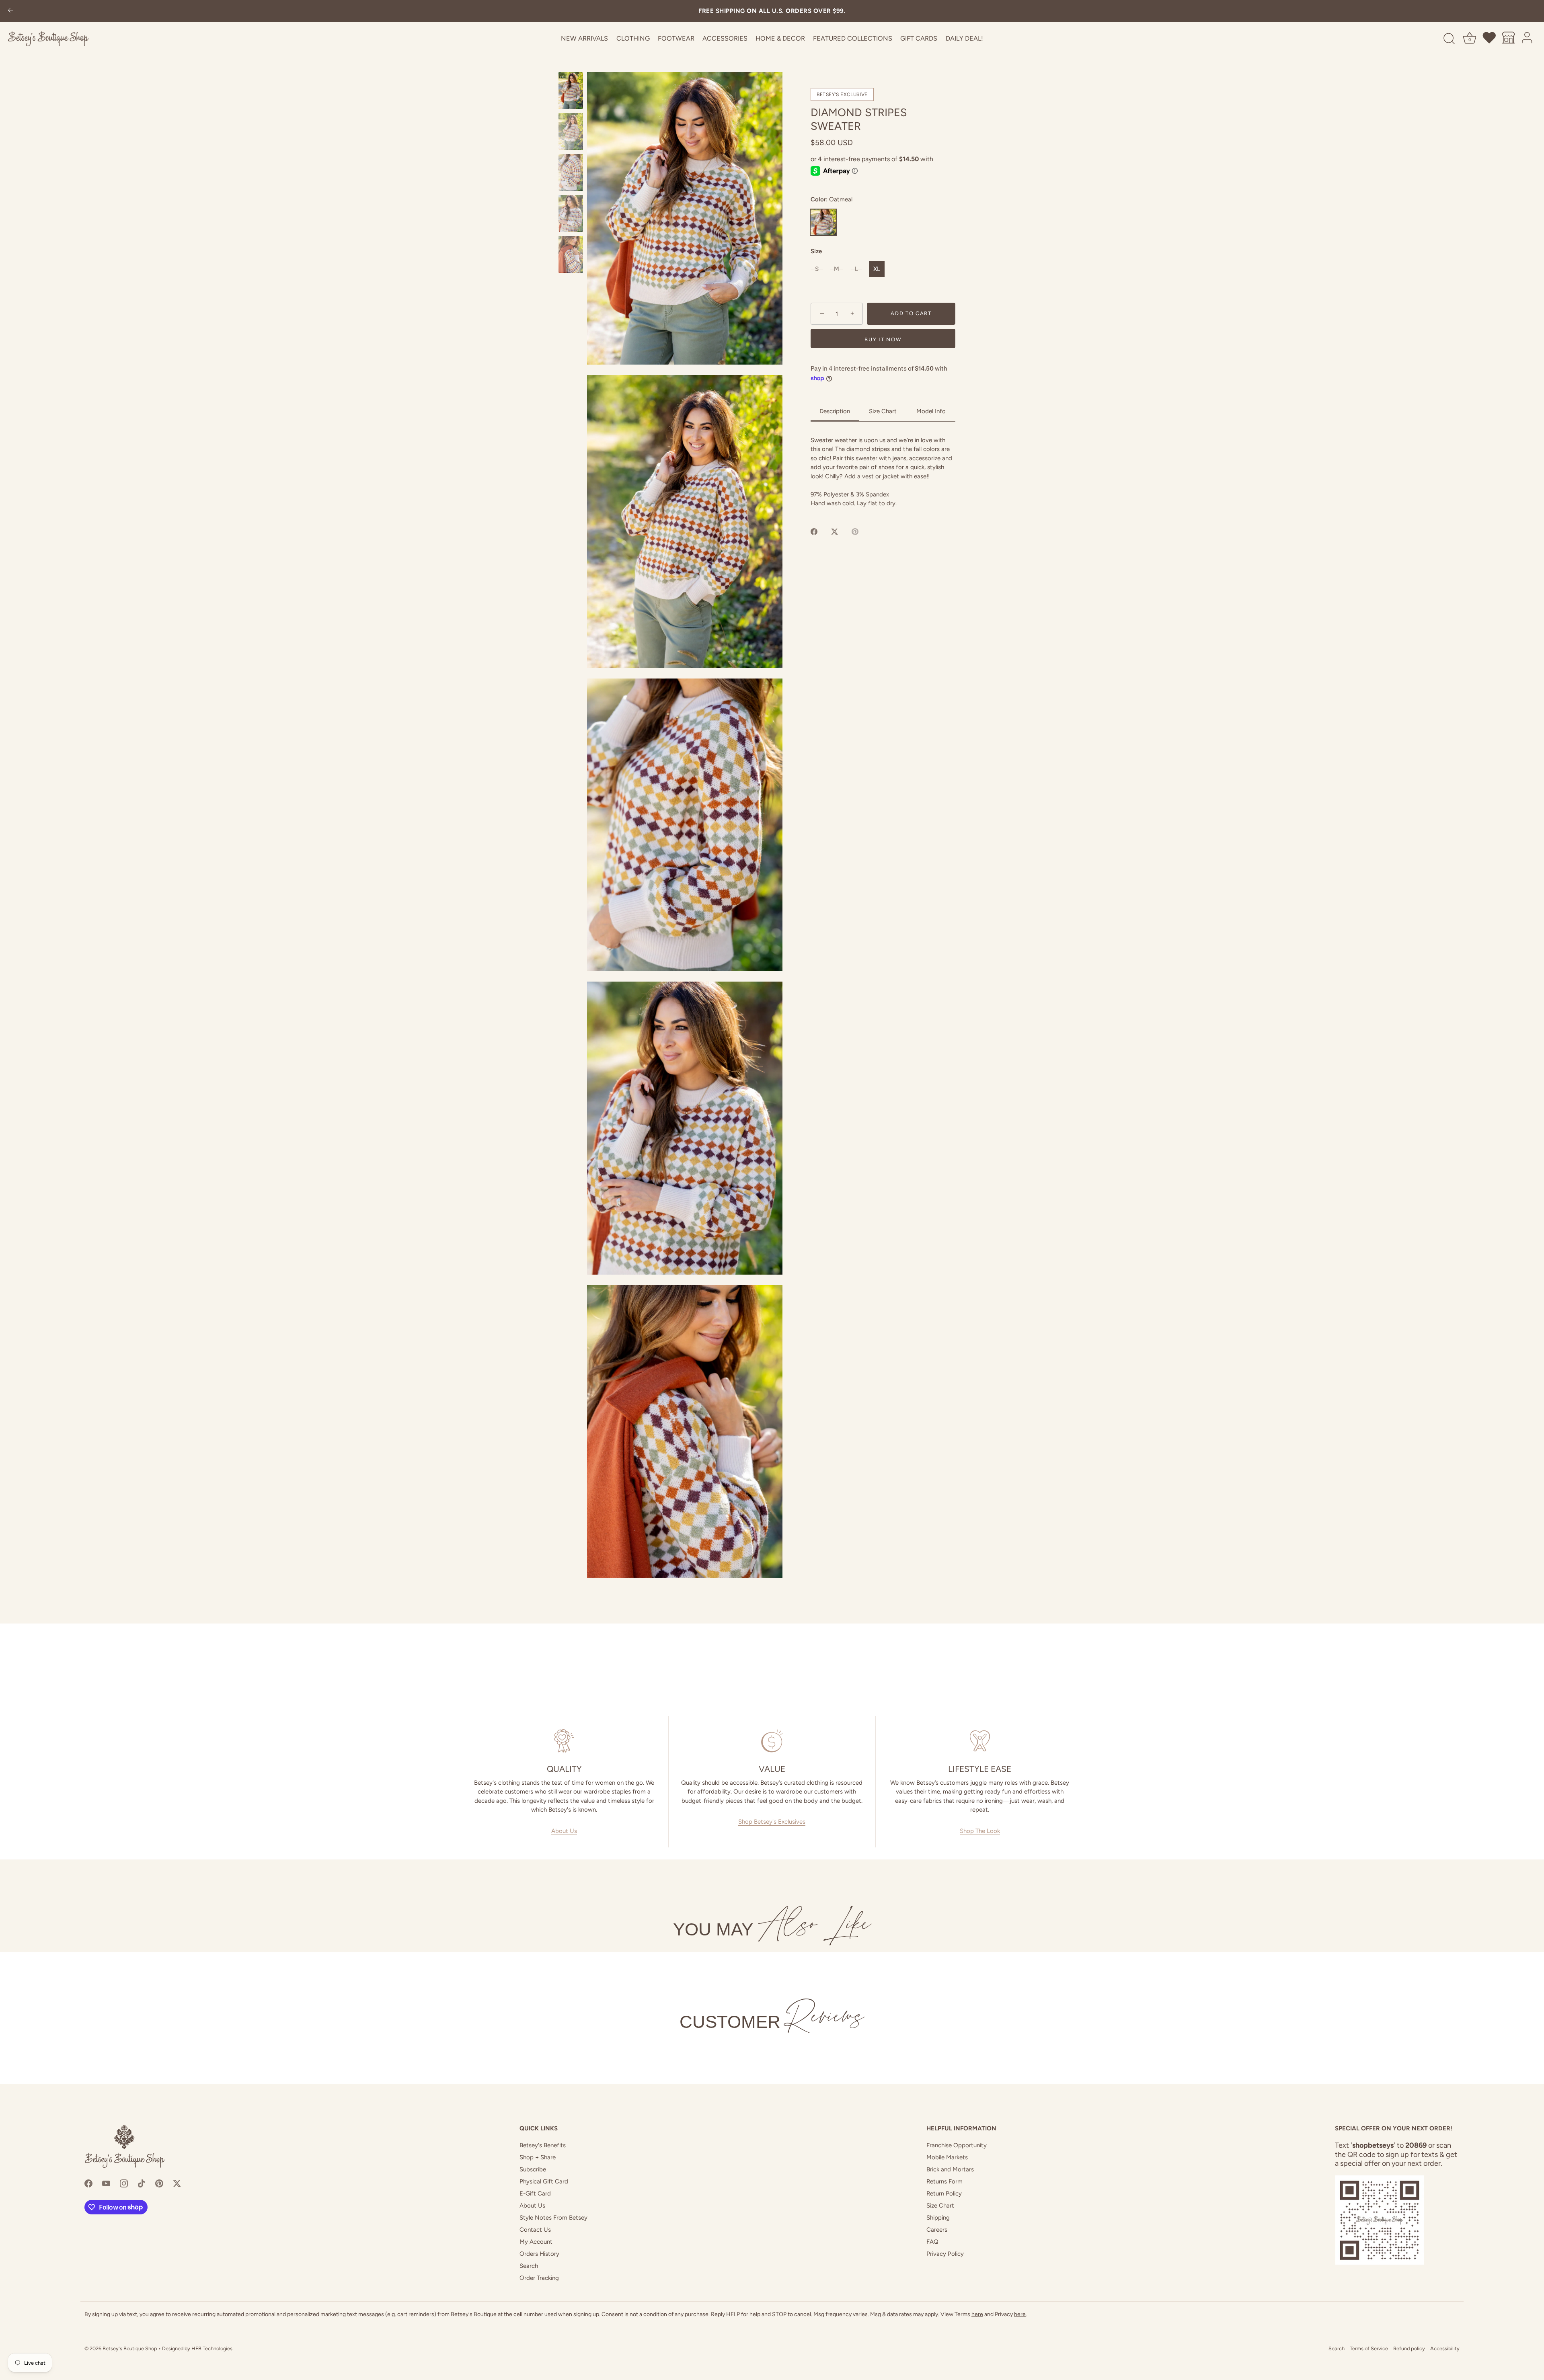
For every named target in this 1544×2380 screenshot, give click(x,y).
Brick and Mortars (950, 2169)
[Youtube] (106, 2183)
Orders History (539, 2254)
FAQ (932, 2242)
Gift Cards (919, 38)
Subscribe (533, 2169)
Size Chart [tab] (883, 411)
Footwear (676, 38)
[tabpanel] (883, 472)
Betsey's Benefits (543, 2145)
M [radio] (837, 269)
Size (816, 251)
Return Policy (944, 2193)
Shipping (938, 2218)
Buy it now (883, 339)
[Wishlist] (1490, 39)
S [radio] (817, 269)
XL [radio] (877, 269)
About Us (564, 1831)
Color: (832, 200)
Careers (937, 2230)
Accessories (725, 38)
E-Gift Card (535, 2193)
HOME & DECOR (780, 38)
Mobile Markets (947, 2157)
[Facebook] (88, 2183)
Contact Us (535, 2230)
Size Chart (940, 2206)
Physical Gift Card (544, 2181)
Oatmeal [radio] (823, 222)
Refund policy (1409, 2348)
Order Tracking (539, 2278)
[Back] (10, 11)
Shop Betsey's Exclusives (772, 1822)
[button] (685, 218)
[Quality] (564, 1741)
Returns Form (944, 2181)
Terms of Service (1369, 2348)
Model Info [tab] (931, 411)
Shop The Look (980, 1831)
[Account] (1528, 39)
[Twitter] (177, 2183)
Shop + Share (538, 2157)
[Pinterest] (159, 2183)
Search (529, 2266)
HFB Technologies (212, 2348)
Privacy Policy (945, 2254)
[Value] (772, 1741)
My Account (536, 2242)
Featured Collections (853, 38)
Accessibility (1445, 2348)
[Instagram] (124, 2183)
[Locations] (1509, 39)
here (977, 2314)
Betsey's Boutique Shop (130, 2348)
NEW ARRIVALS (584, 38)
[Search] (1449, 39)
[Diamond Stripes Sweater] (571, 90)
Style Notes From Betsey (553, 2218)
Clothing (633, 38)
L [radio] (856, 269)
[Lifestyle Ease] (980, 1741)
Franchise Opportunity (957, 2145)
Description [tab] (835, 411)
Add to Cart (911, 314)
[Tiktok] (142, 2183)
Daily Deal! (964, 38)
